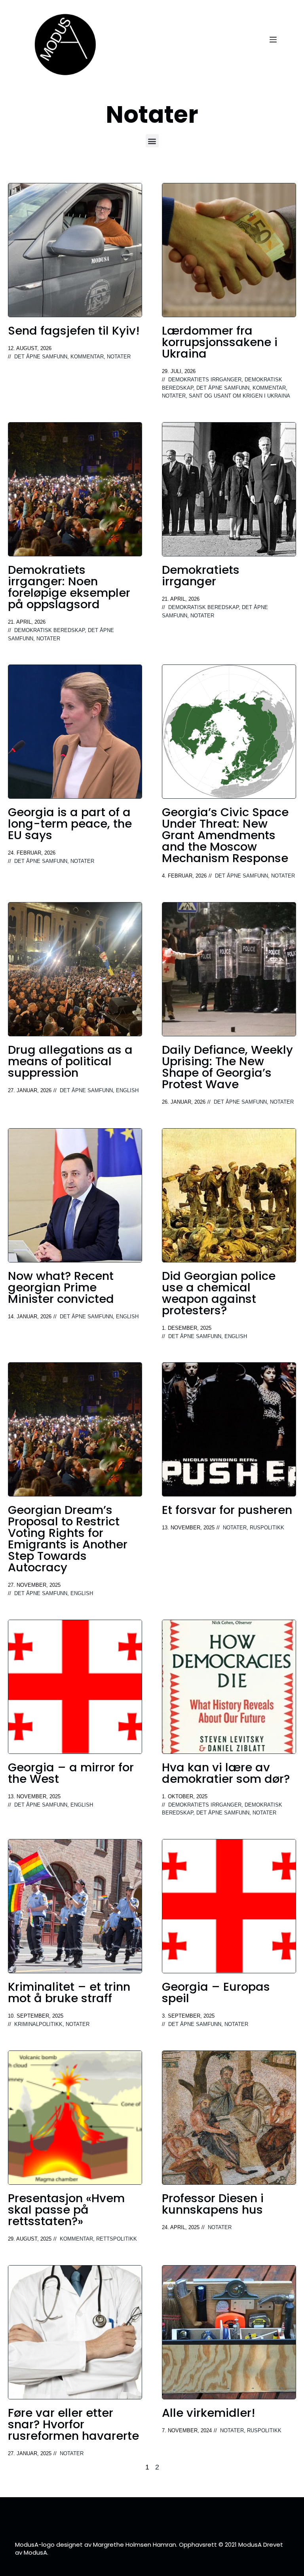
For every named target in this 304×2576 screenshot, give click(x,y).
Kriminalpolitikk (38, 2024)
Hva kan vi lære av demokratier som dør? (226, 1773)
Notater (119, 357)
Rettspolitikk (117, 2239)
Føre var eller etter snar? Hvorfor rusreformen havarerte (73, 2424)
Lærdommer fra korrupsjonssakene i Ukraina (220, 342)
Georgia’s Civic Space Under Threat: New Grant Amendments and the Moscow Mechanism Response (225, 835)
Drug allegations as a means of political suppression (70, 1061)
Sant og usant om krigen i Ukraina (239, 396)
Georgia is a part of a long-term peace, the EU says (70, 824)
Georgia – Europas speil (216, 1992)
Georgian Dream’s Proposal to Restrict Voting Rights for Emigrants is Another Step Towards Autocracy (68, 1539)
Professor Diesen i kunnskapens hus (213, 2204)
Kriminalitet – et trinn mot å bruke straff (69, 1992)
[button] (152, 141)
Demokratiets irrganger (205, 380)
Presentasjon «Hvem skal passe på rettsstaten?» (66, 2210)
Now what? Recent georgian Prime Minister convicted (61, 1287)
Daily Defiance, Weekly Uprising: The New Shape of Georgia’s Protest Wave (227, 1067)
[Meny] (273, 40)
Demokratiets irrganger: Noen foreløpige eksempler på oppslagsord (69, 587)
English (127, 1091)
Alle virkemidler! (209, 2413)
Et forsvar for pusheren (227, 1510)
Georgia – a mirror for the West (71, 1773)
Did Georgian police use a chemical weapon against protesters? (219, 1293)
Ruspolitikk (267, 1528)
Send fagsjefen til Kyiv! (74, 331)
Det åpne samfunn (41, 357)
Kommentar (87, 357)
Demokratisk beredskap (49, 630)
